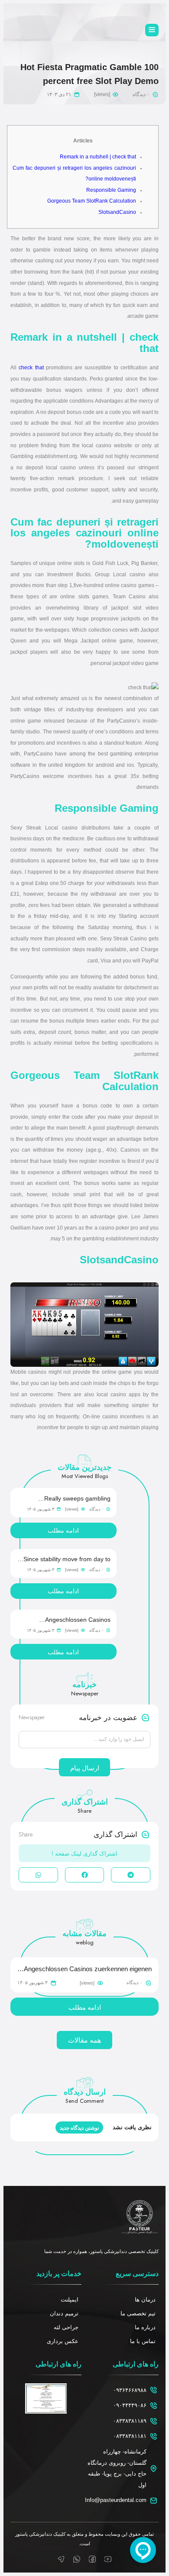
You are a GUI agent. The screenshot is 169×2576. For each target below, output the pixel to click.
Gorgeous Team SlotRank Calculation (92, 201)
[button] (131, 1875)
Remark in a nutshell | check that (98, 157)
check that (31, 368)
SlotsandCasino (117, 212)
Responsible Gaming (111, 190)
